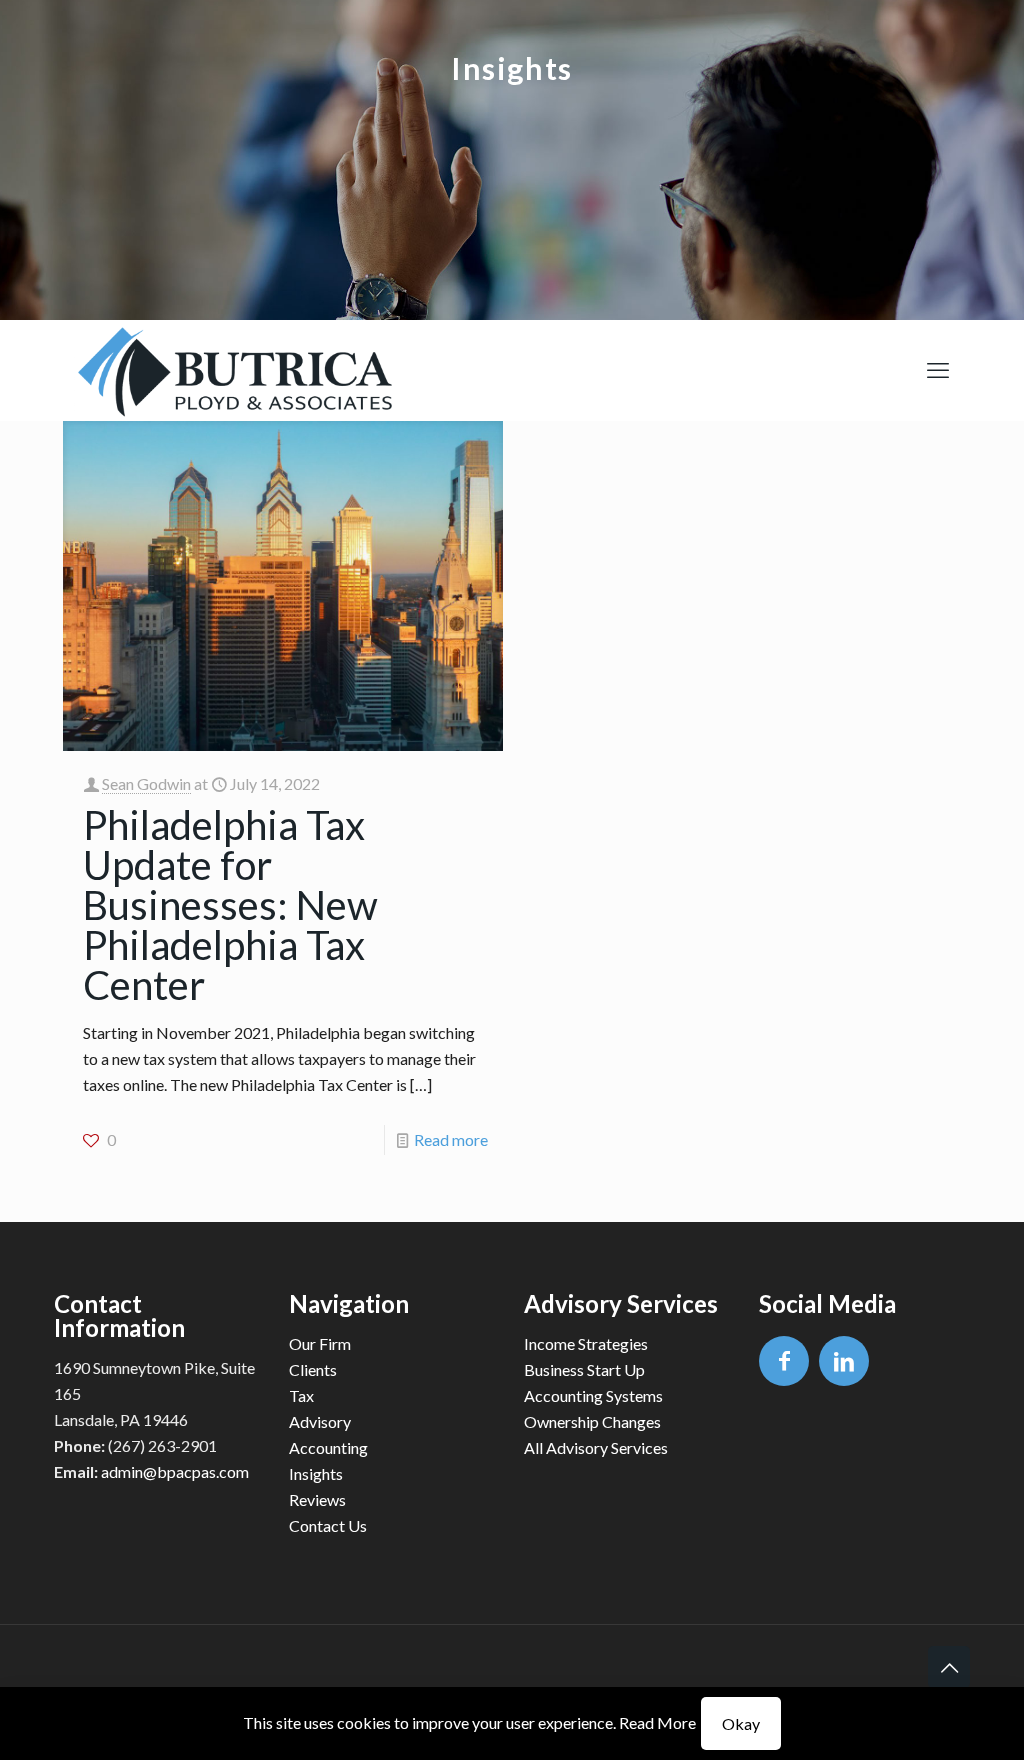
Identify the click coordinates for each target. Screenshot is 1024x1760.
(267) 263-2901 (162, 1445)
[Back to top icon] (949, 1667)
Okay (741, 1723)
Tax (301, 1395)
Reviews (317, 1499)
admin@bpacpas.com (175, 1471)
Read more (451, 1139)
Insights (316, 1473)
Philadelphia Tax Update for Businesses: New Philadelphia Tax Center (230, 905)
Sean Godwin (146, 783)
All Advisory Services (596, 1447)
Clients (313, 1369)
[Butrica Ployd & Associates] (233, 370)
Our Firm (320, 1343)
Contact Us (328, 1525)
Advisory (320, 1421)
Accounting (328, 1447)
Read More (657, 1722)
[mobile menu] (938, 370)
